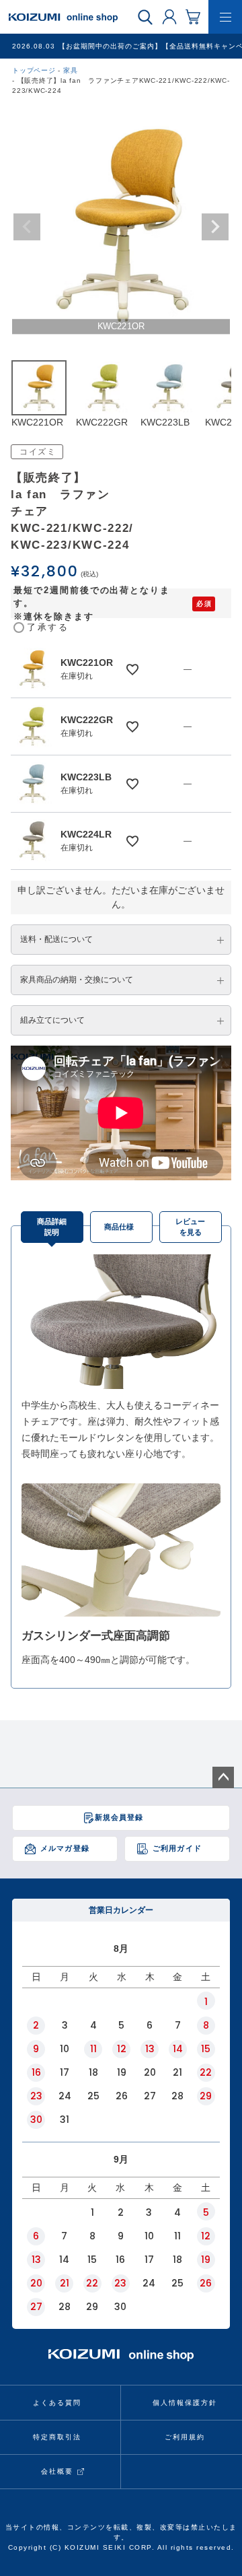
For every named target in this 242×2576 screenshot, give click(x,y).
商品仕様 (119, 1227)
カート (193, 16)
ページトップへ (223, 1777)
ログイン (169, 16)
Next (215, 227)
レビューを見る (190, 1227)
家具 (71, 70)
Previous (27, 227)
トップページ (34, 70)
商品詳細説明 (52, 1227)
